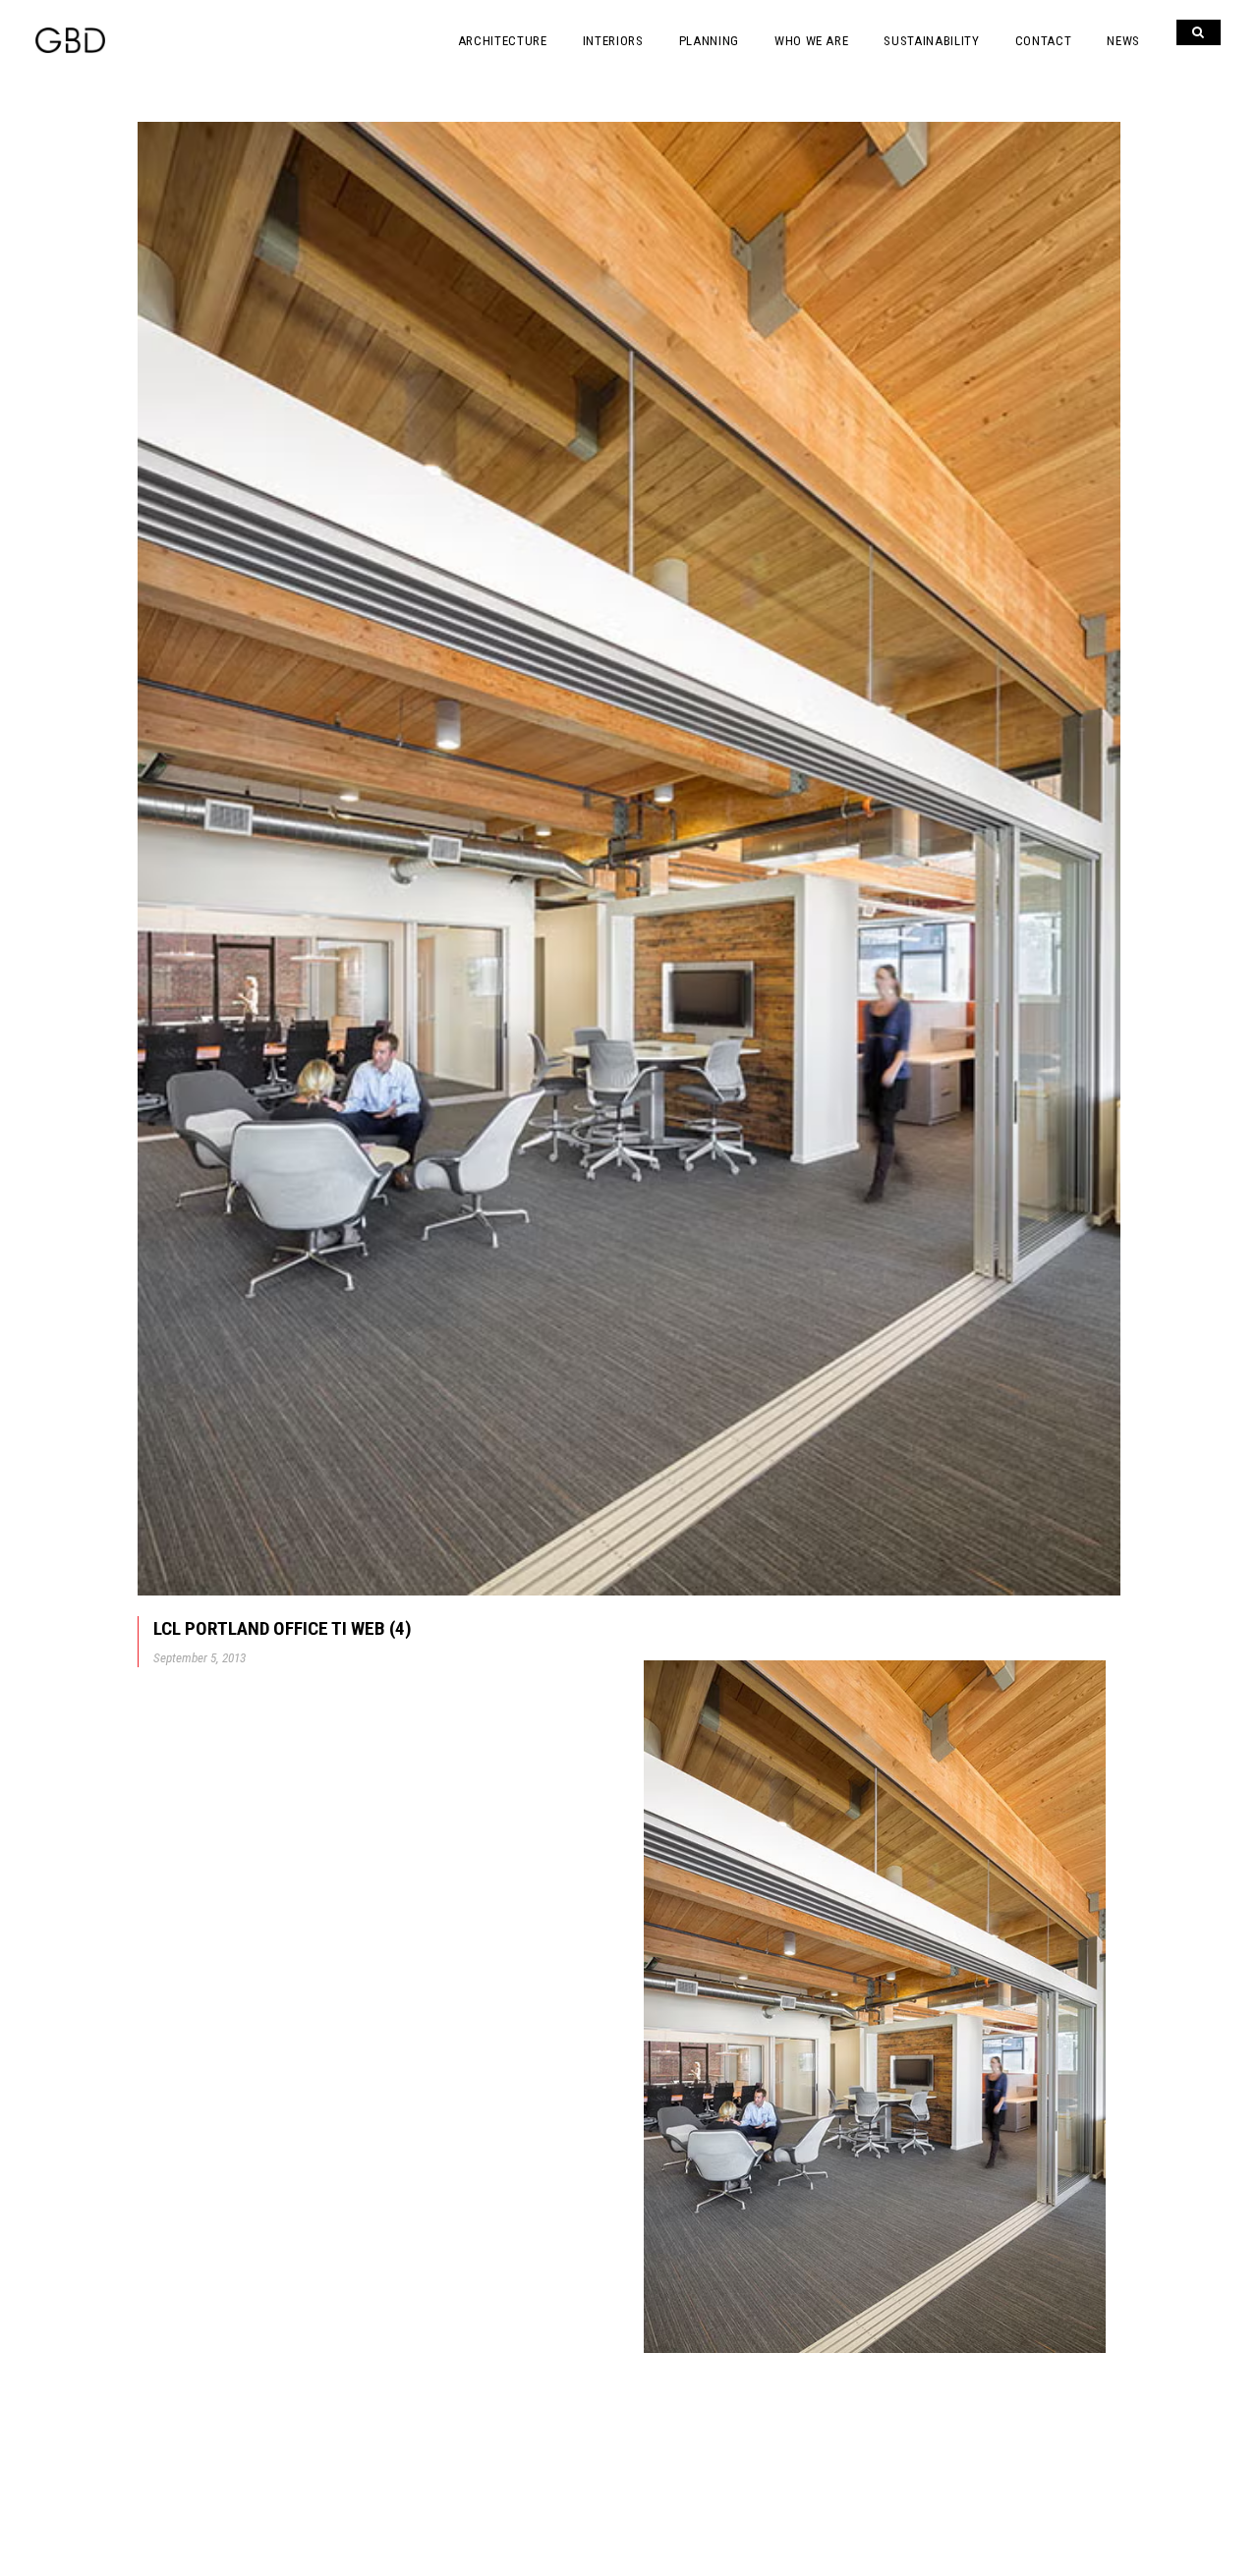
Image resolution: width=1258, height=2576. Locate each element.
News (1123, 41)
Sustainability (931, 41)
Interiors (613, 41)
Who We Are (812, 41)
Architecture (503, 41)
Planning (709, 41)
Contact (1044, 41)
